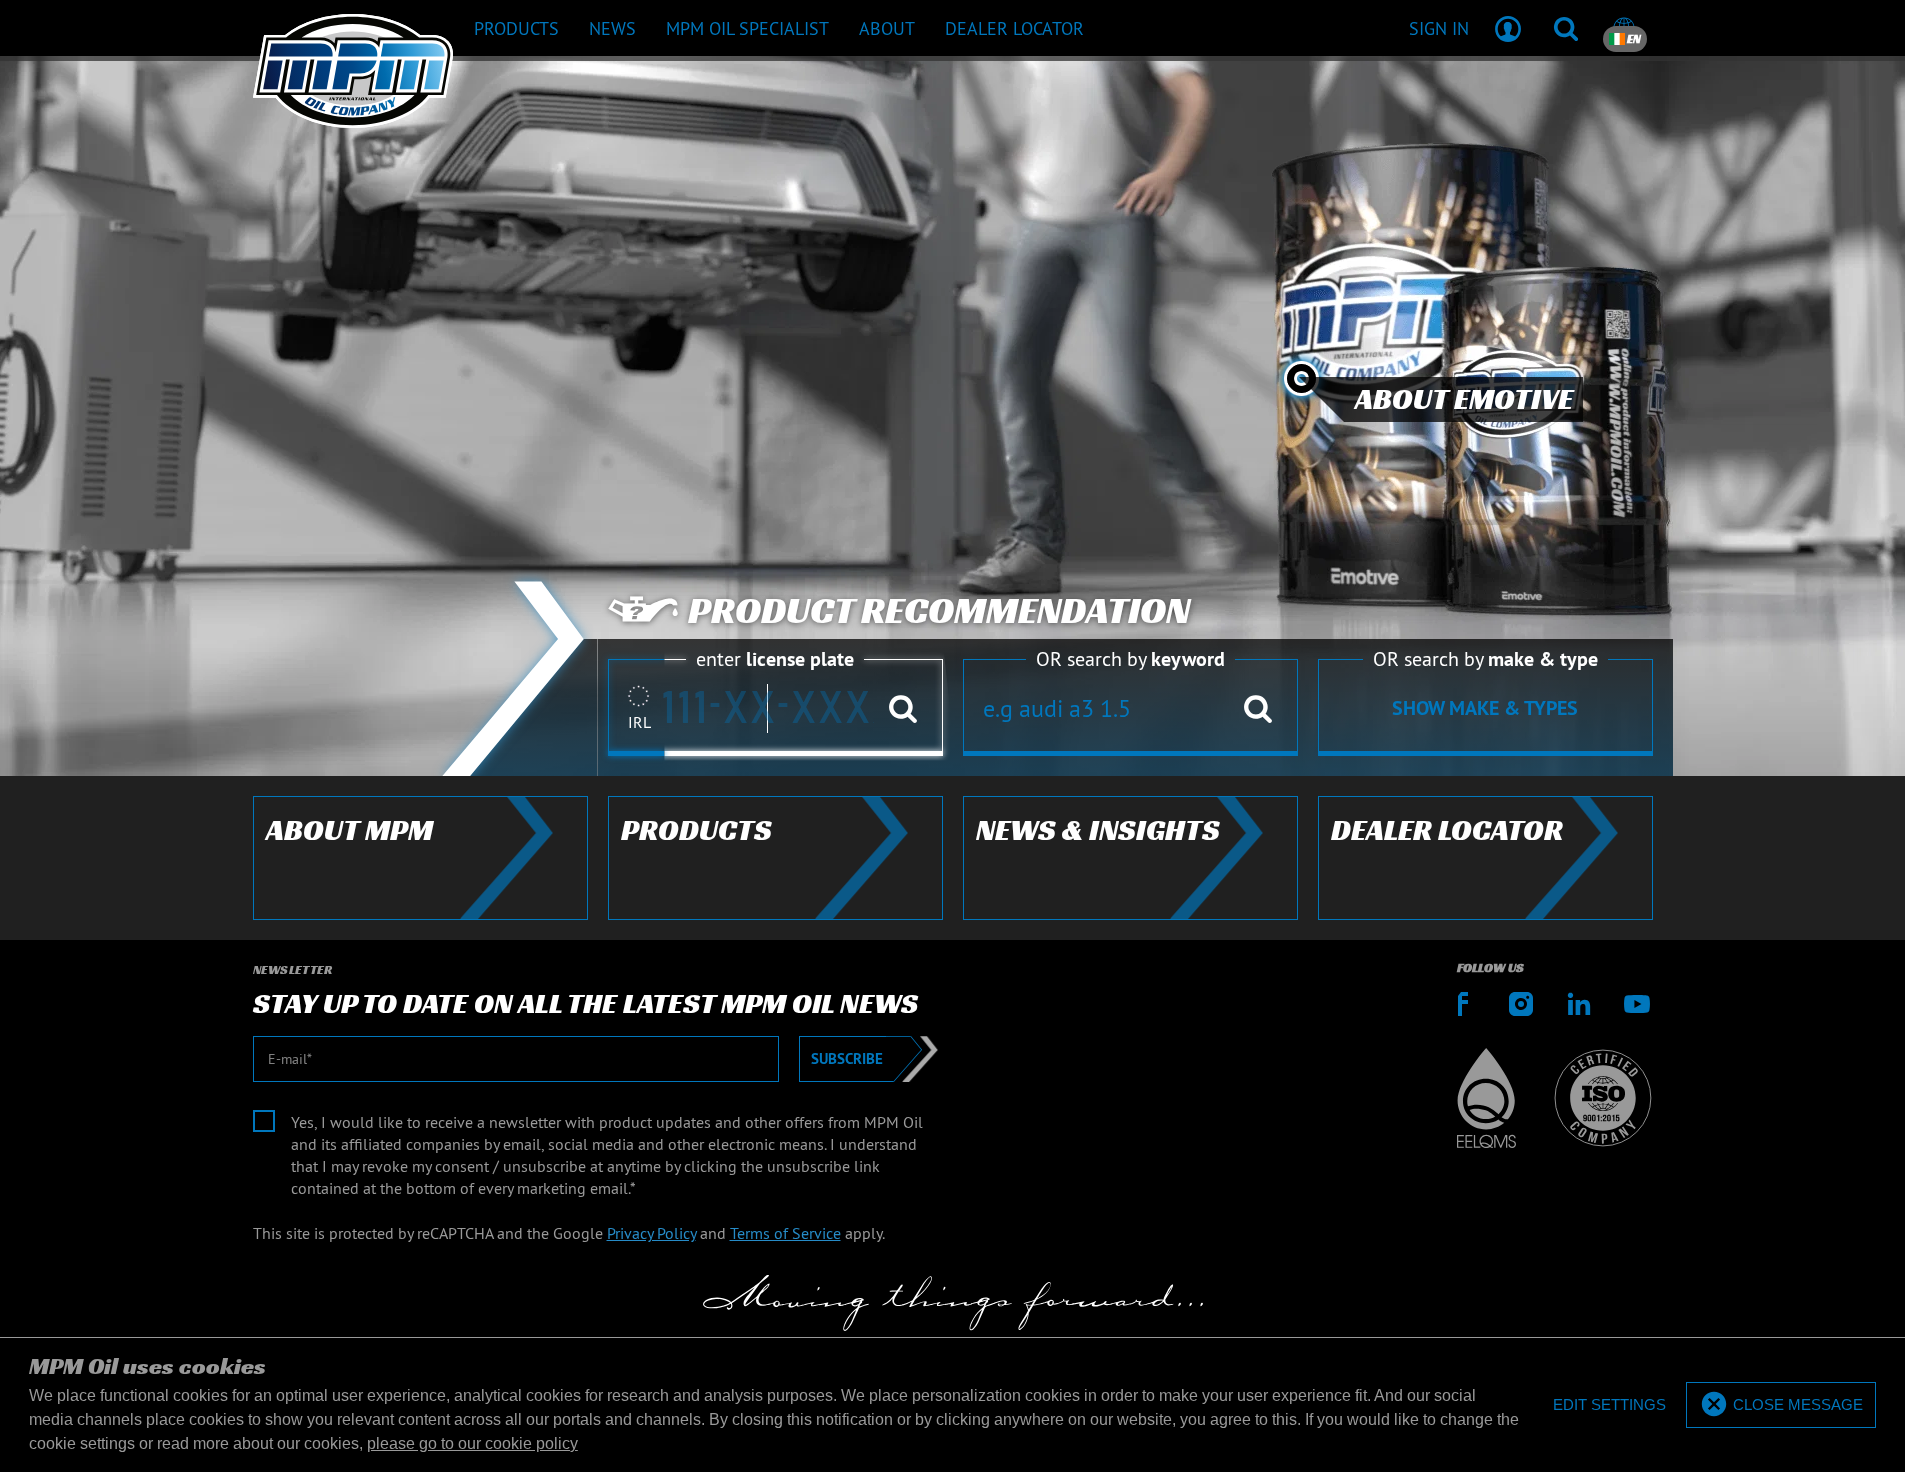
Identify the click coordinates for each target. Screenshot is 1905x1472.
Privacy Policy (651, 1233)
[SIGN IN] (1508, 28)
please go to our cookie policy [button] (472, 1443)
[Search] (1566, 28)
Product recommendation (939, 611)
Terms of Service (785, 1233)
